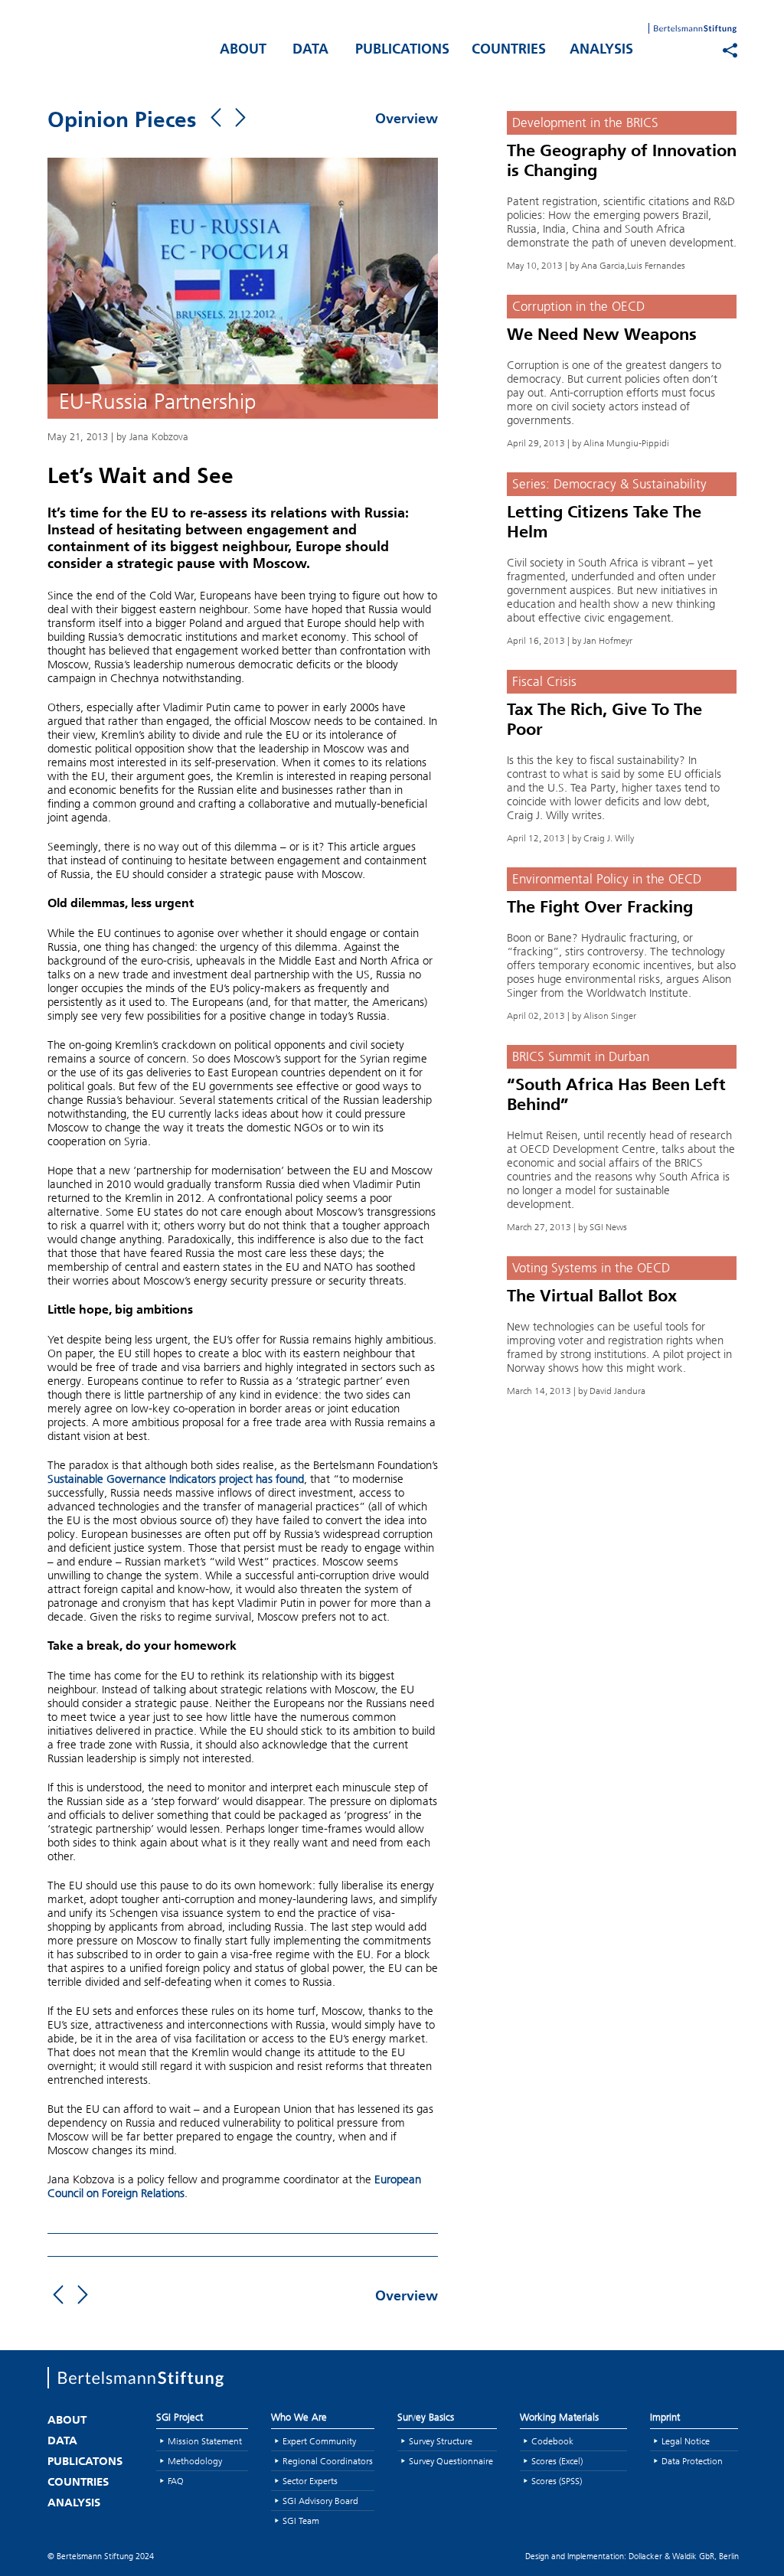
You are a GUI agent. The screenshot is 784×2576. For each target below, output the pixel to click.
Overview (407, 120)
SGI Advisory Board (320, 2501)
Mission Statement (205, 2441)
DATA (310, 51)
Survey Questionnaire (451, 2461)
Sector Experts (310, 2481)
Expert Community (319, 2441)
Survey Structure (441, 2441)
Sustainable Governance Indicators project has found (176, 1479)
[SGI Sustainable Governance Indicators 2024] (124, 47)
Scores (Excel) (557, 2461)
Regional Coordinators (328, 2461)
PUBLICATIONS (402, 51)
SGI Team (301, 2520)
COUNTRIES (509, 51)
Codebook (552, 2441)
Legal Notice (686, 2441)
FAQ (176, 2481)
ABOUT (243, 51)
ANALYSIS (601, 51)
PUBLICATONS (85, 2462)
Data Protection (692, 2461)
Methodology (195, 2461)
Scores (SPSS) (557, 2481)
